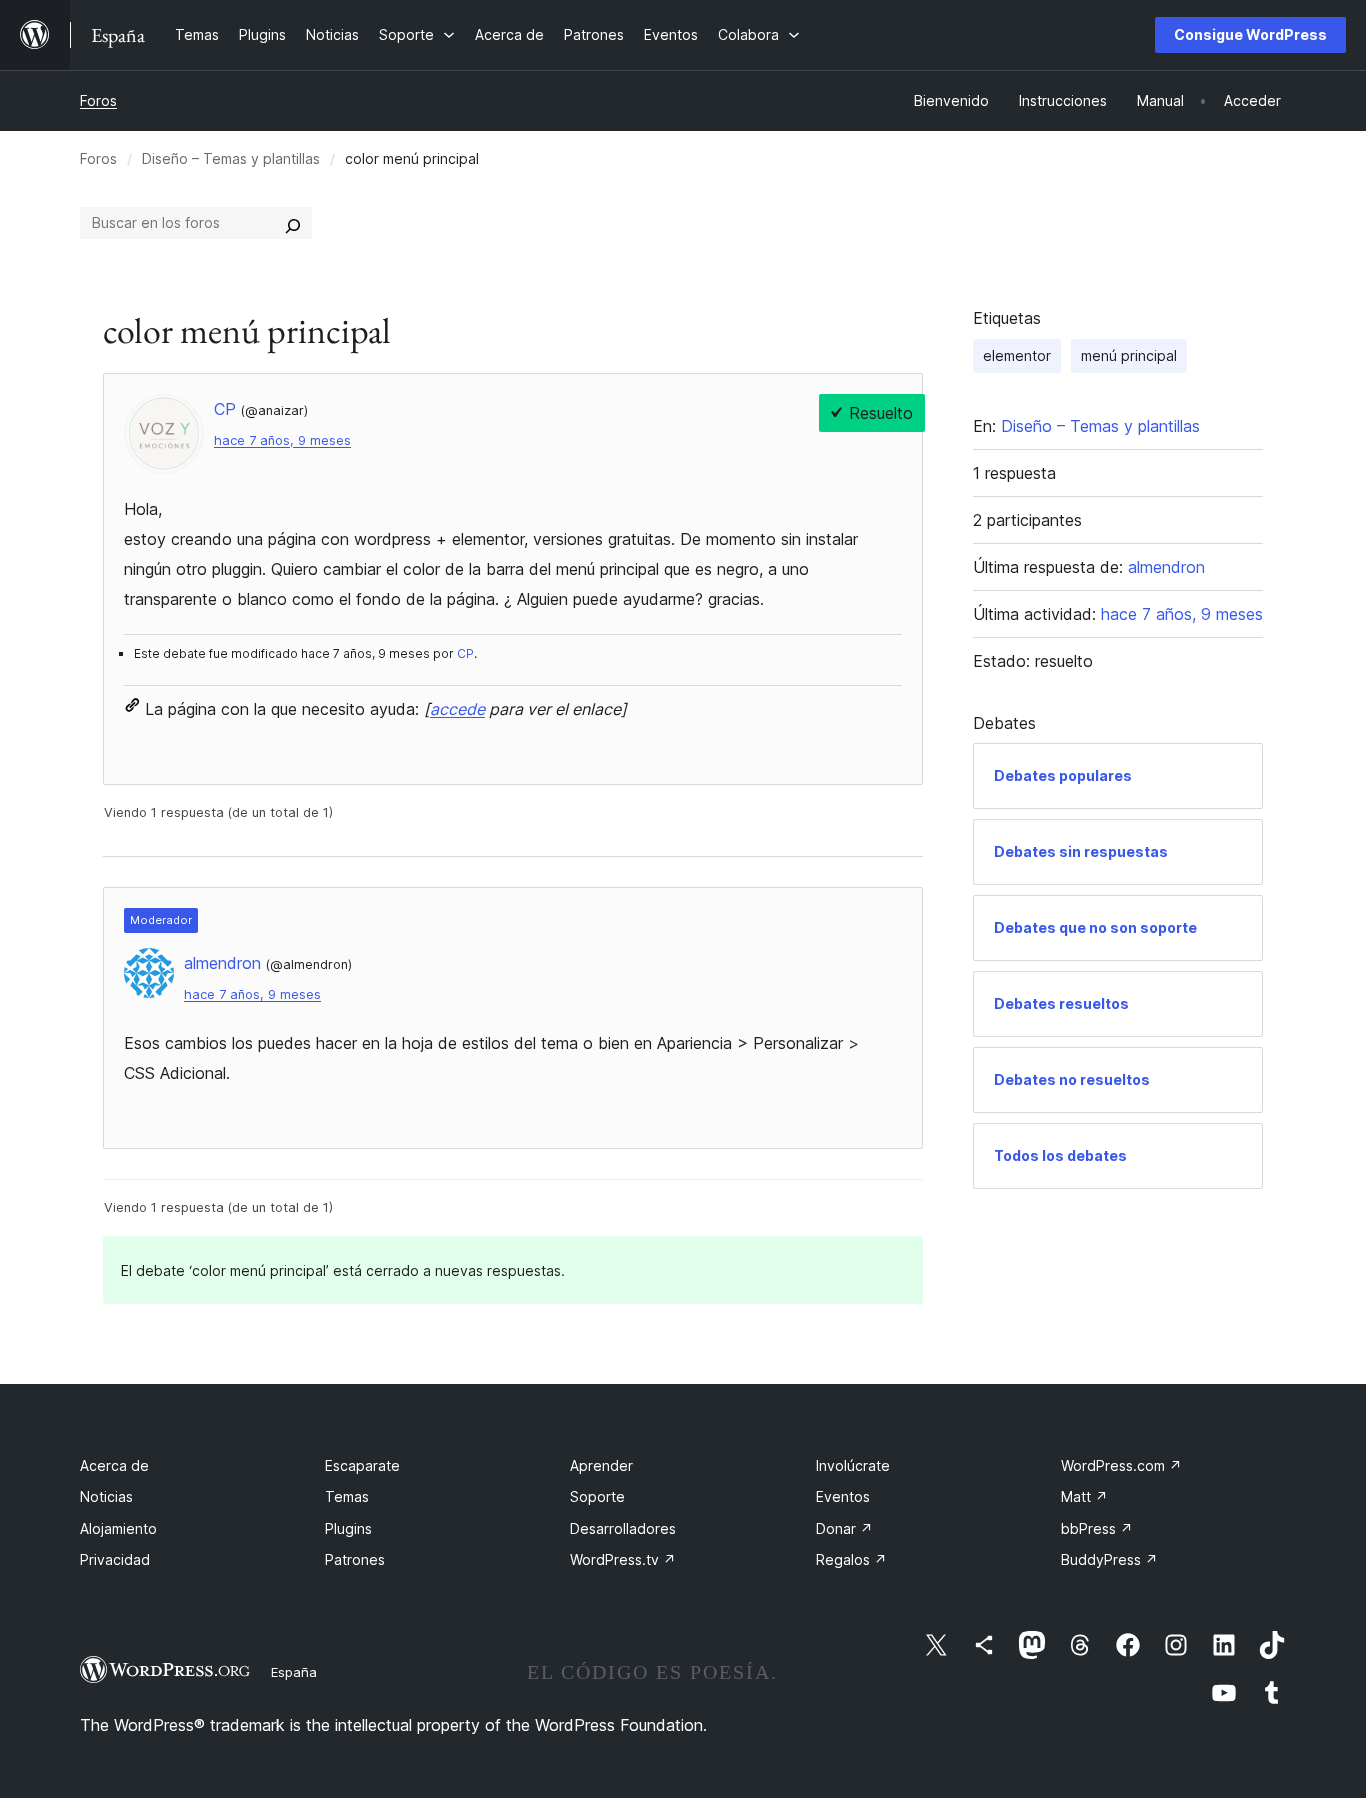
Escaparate (362, 1465)
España (294, 1672)
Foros (98, 100)
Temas (347, 1496)
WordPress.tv (623, 1559)
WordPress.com (1121, 1465)
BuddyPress (1109, 1559)
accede (457, 709)
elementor (1017, 355)
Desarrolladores (623, 1528)
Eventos (843, 1496)
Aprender (601, 1465)
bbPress (1097, 1528)
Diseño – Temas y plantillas (231, 158)
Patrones (355, 1559)
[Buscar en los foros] (293, 223)
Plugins (348, 1528)
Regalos (851, 1559)
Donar (844, 1528)
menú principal (1129, 355)
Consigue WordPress (1250, 34)
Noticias (106, 1496)
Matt (1084, 1496)
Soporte (597, 1496)
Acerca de (114, 1465)
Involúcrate (853, 1465)
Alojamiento (118, 1528)
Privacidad (115, 1559)
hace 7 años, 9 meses (282, 440)
